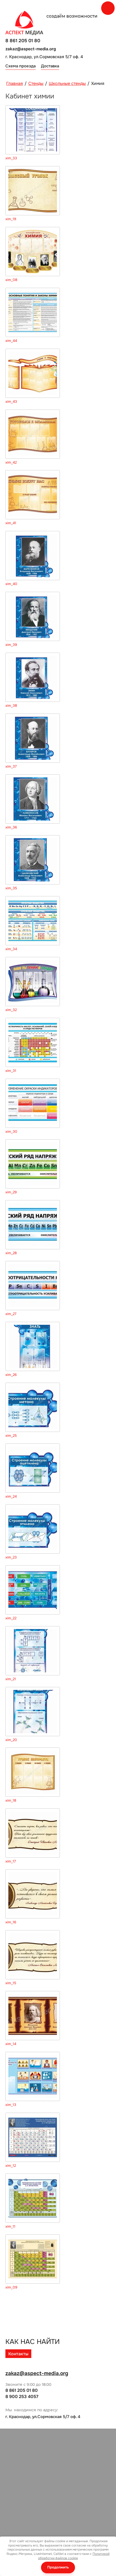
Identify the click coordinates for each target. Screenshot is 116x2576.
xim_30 (11, 1132)
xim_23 (11, 1557)
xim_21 (11, 1679)
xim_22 (11, 1618)
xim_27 (11, 1314)
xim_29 (11, 1192)
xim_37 (11, 767)
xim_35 (11, 888)
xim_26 (11, 1375)
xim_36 (11, 827)
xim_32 (11, 1010)
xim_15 (11, 1983)
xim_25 (11, 1436)
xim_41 (11, 523)
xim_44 (11, 341)
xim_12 (11, 2166)
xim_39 (11, 645)
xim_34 (11, 949)
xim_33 (11, 158)
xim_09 (11, 2287)
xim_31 (11, 1071)
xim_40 (11, 584)
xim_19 (11, 219)
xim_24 (11, 1497)
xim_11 (10, 2227)
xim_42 (11, 463)
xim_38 (11, 706)
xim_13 (11, 2105)
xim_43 (11, 402)
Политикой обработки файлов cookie (74, 2556)
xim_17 (11, 1861)
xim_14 (11, 2044)
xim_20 (11, 1740)
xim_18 (11, 1801)
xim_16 (11, 1922)
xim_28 (11, 1253)
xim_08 (11, 280)
